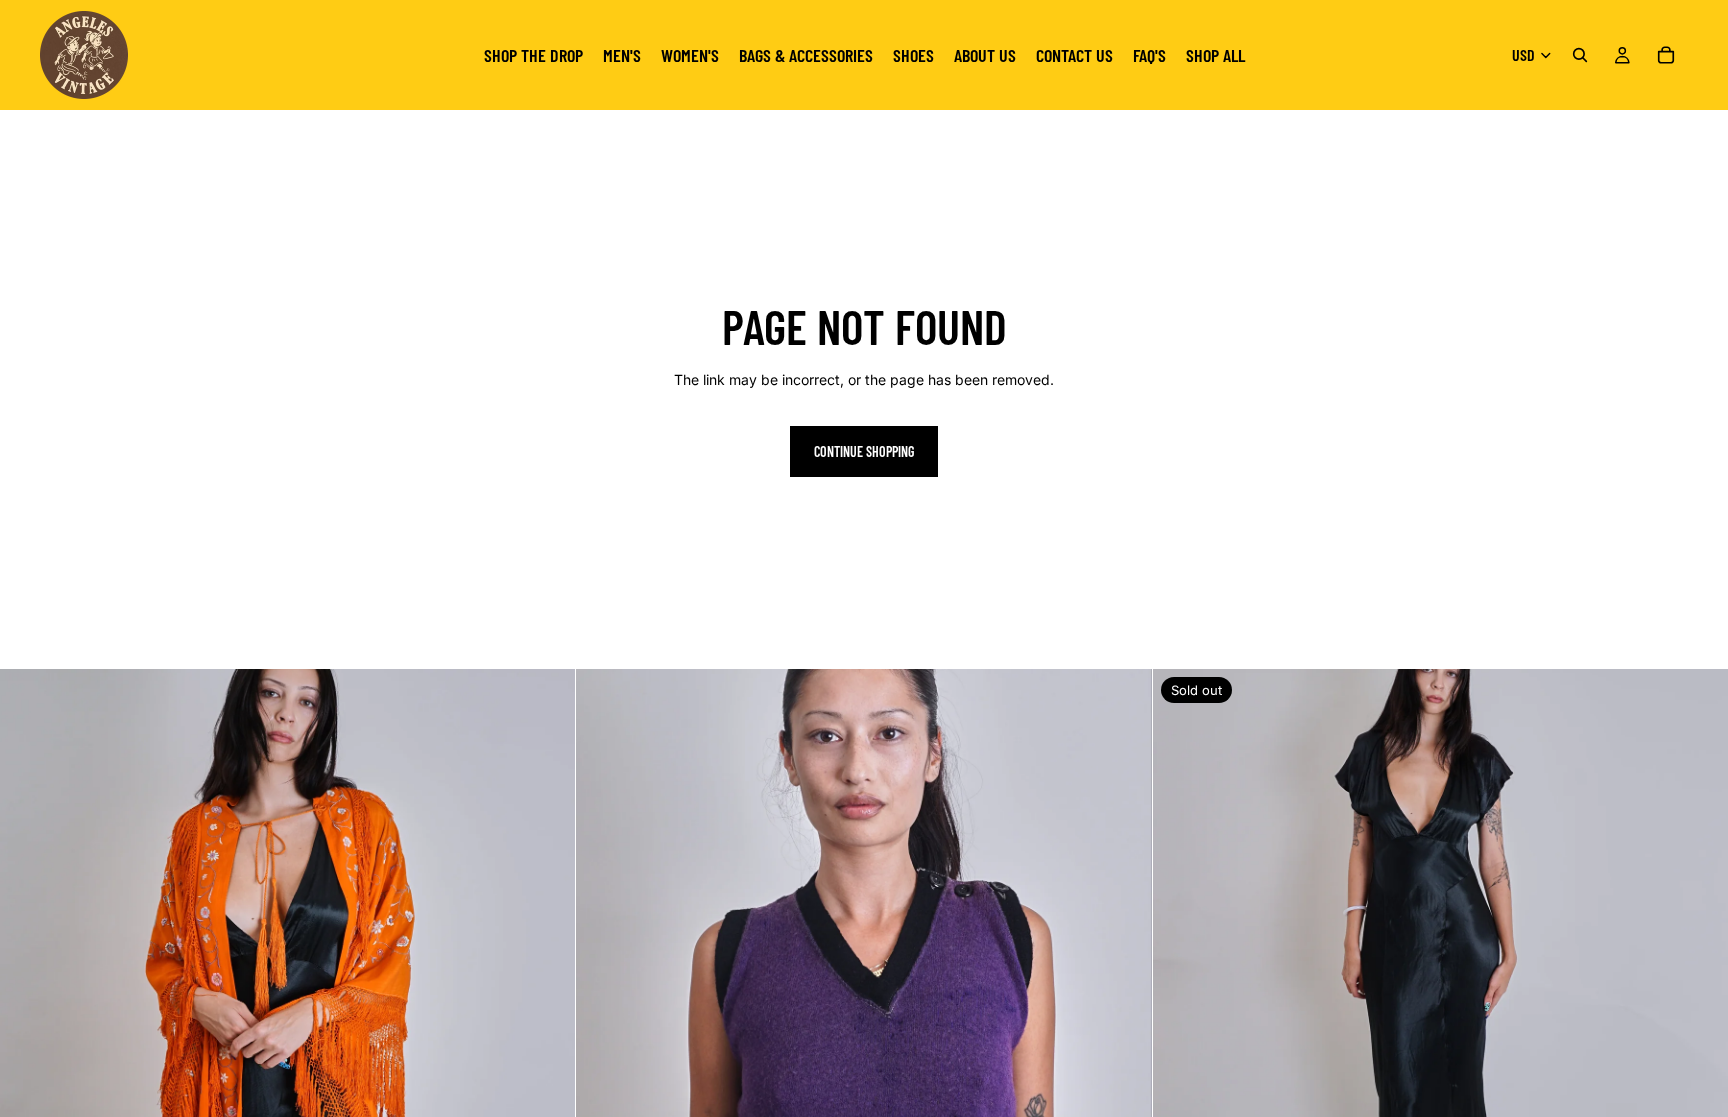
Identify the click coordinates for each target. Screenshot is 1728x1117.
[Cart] (1666, 55)
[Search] (1580, 55)
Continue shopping (864, 451)
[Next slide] (545, 957)
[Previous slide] (30, 957)
